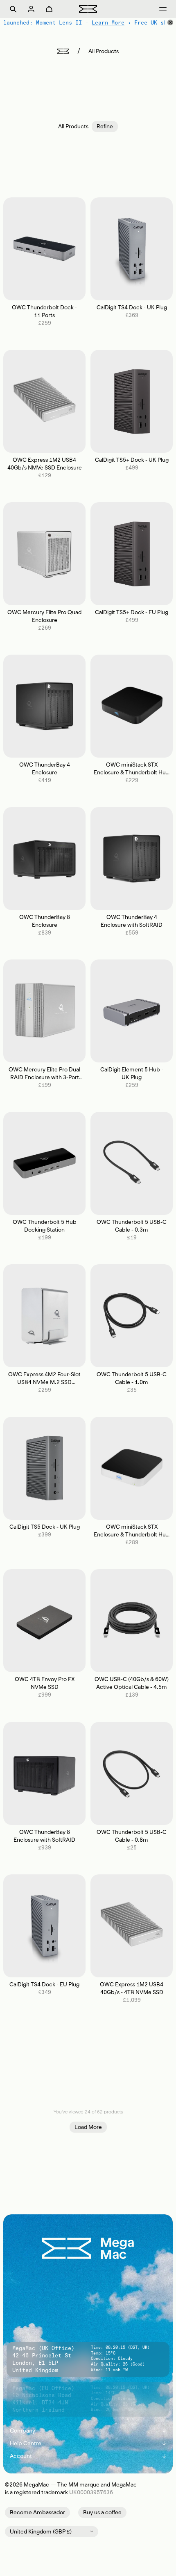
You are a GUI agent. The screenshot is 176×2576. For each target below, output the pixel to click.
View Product (44, 249)
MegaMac (36, 2485)
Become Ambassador (37, 2512)
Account (88, 2456)
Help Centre (88, 2443)
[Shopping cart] (49, 9)
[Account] (31, 9)
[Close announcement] (170, 22)
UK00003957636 (91, 2492)
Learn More (108, 22)
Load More (88, 2127)
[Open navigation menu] (163, 9)
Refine (105, 126)
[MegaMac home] (88, 9)
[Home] (63, 51)
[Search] (13, 9)
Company (88, 2431)
